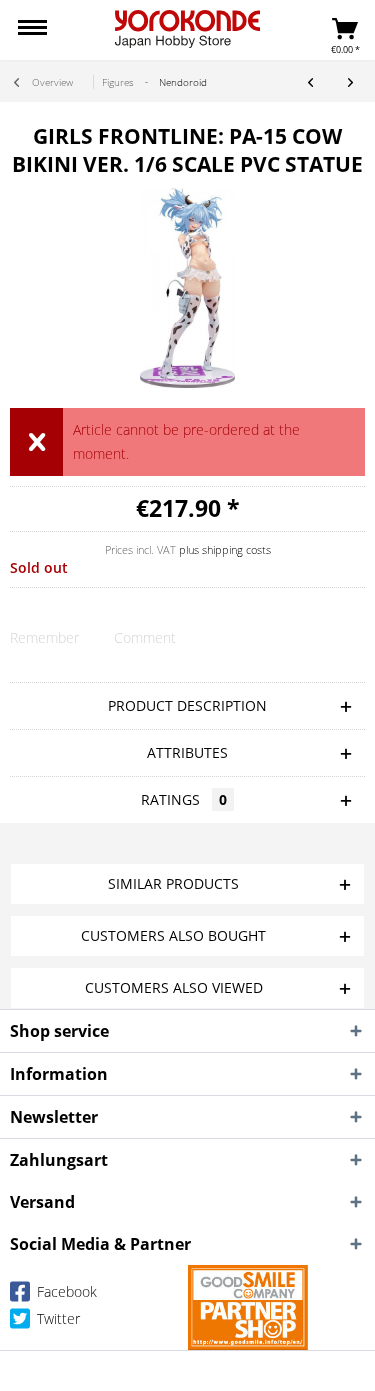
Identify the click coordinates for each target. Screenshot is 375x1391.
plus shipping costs (225, 549)
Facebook (65, 1291)
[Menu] (32, 30)
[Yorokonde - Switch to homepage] (187, 29)
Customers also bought (173, 935)
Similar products (173, 883)
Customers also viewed (174, 987)
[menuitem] (32, 30)
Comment (145, 637)
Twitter (56, 1318)
